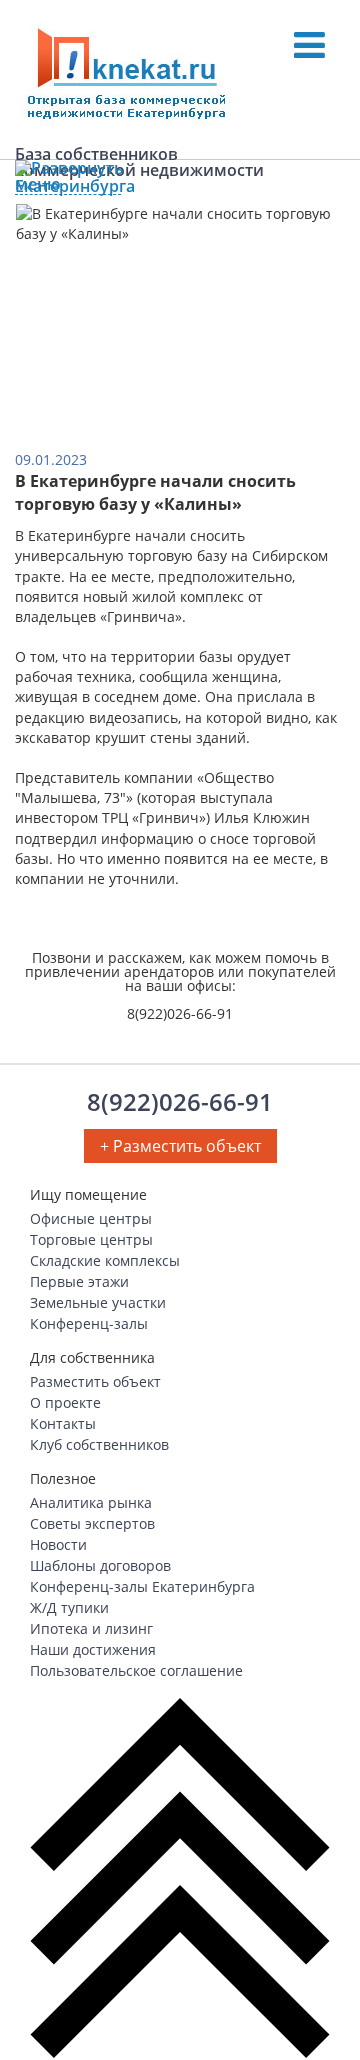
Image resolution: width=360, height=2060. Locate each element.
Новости (58, 1544)
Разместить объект (95, 1381)
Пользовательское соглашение (136, 1670)
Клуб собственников (99, 1444)
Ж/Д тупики (69, 1607)
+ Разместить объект (180, 1146)
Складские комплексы (105, 1260)
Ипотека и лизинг (91, 1628)
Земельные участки (98, 1302)
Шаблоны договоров (100, 1565)
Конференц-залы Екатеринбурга (142, 1586)
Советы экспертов (92, 1523)
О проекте (65, 1402)
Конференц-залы (89, 1323)
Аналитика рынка (91, 1502)
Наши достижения (93, 1649)
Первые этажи (79, 1281)
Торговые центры (91, 1239)
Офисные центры (91, 1218)
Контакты (63, 1423)
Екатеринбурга (68, 186)
